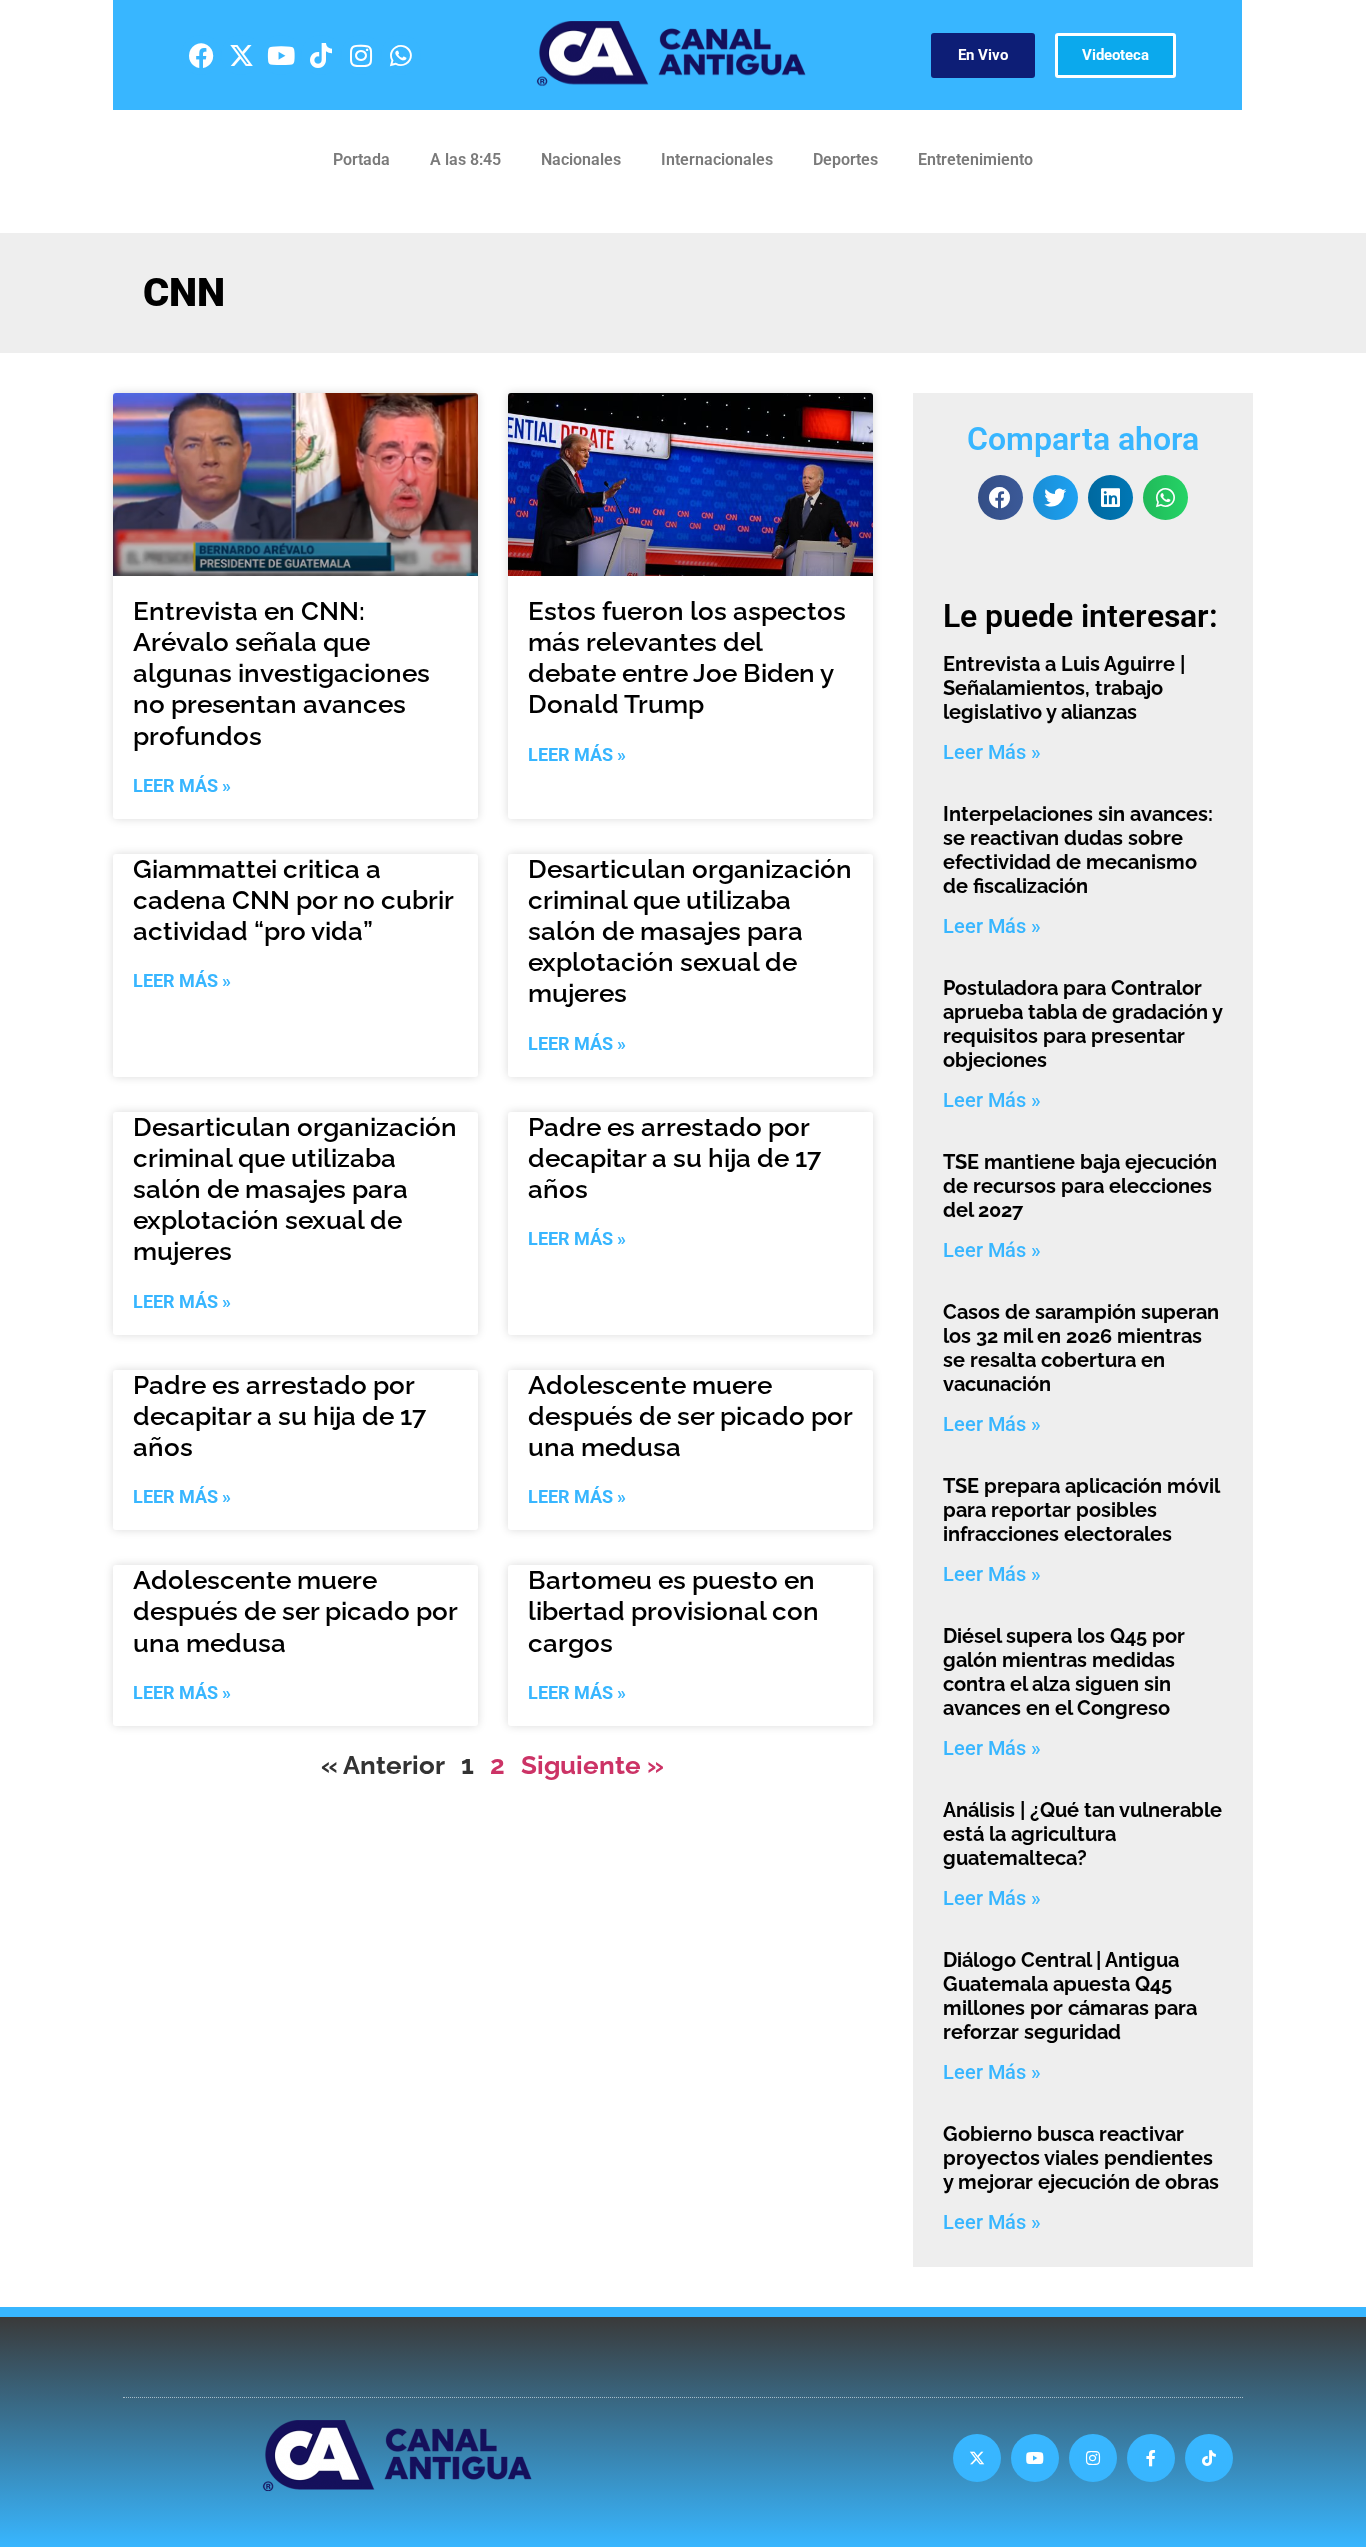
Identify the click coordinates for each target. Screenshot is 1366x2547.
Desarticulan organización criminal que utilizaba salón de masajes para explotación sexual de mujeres (690, 931)
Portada (361, 159)
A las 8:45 (465, 159)
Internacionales (717, 159)
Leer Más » (182, 785)
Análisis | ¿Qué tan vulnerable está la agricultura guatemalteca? (1082, 1834)
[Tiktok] (321, 55)
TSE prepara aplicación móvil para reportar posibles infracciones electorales (1081, 1510)
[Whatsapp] (401, 55)
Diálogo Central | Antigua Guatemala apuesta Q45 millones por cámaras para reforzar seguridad (1070, 1996)
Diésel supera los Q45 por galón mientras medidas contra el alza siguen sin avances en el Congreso (1064, 1672)
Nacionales (581, 159)
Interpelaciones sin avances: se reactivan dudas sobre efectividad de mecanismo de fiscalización (1078, 850)
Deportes (845, 159)
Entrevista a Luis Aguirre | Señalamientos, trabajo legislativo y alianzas (1064, 688)
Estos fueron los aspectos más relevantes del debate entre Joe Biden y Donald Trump (687, 658)
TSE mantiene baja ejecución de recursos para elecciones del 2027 (1080, 1186)
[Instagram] (361, 55)
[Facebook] (201, 55)
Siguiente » (592, 1765)
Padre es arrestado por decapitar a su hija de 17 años (674, 1158)
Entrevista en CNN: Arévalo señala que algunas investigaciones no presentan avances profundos (281, 673)
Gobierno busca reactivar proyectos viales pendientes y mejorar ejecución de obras (1081, 2158)
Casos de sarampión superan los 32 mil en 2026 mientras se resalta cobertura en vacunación (1081, 1348)
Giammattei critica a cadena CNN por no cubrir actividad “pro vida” (293, 900)
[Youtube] (281, 55)
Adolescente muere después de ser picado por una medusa (690, 1416)
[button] (1000, 497)
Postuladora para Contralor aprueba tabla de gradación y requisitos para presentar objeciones (1082, 1024)
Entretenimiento (975, 159)
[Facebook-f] (1151, 2458)
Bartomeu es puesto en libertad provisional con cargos (673, 1611)
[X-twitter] (241, 55)
